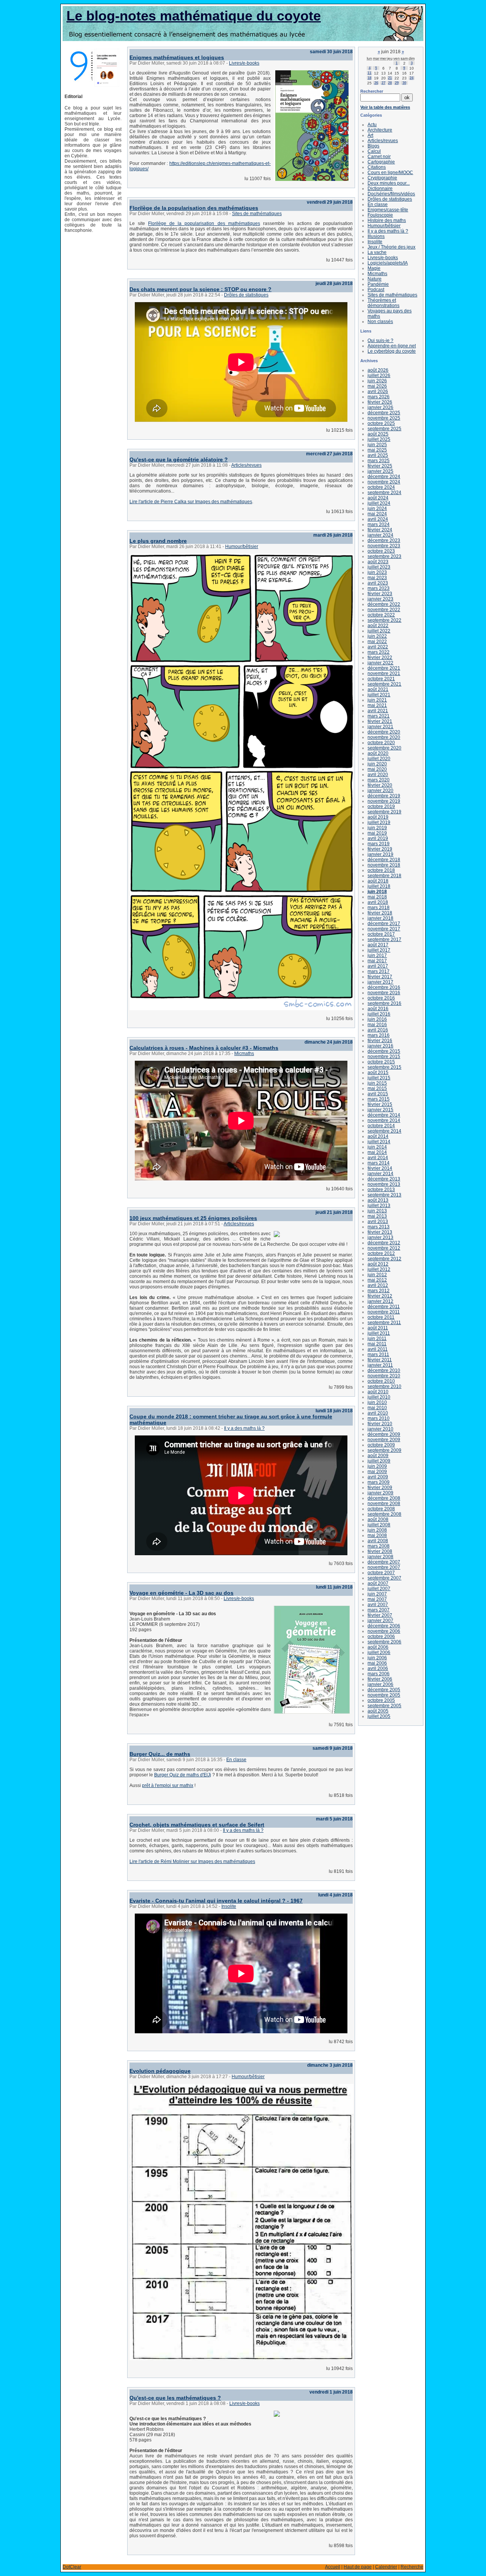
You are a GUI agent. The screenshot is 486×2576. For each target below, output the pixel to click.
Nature (375, 279)
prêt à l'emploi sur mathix (168, 1785)
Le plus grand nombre (158, 541)
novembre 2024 (384, 482)
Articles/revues (246, 465)
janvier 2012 (380, 1301)
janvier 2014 (380, 1174)
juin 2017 (377, 955)
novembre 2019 (384, 801)
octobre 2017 (381, 934)
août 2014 (378, 1136)
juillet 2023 (379, 567)
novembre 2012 (384, 1248)
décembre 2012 (384, 1243)
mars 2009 (379, 1482)
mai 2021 (377, 705)
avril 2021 (378, 711)
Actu (372, 125)
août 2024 (378, 498)
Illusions (376, 236)
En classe (236, 1760)
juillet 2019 (379, 822)
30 (404, 83)
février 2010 (380, 1424)
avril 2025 (378, 455)
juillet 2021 (379, 695)
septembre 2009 (384, 1450)
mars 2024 (379, 524)
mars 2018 (379, 908)
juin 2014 (377, 1147)
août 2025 (378, 434)
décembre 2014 (384, 1115)
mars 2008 (379, 1546)
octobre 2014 (381, 1126)
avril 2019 (378, 838)
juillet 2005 (379, 1716)
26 (376, 83)
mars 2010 (379, 1418)
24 (412, 78)
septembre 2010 (384, 1386)
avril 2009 (378, 1477)
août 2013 (378, 1200)
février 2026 (380, 402)
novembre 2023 (384, 546)
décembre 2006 (384, 1626)
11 (369, 73)
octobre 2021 (381, 679)
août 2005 (378, 1711)
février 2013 (380, 1232)
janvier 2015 (380, 1110)
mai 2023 (377, 578)
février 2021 (380, 721)
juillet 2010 (379, 1397)
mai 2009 (377, 1472)
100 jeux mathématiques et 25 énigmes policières (193, 1218)
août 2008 (378, 1519)
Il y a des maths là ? (244, 1428)
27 (383, 83)
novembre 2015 (384, 1057)
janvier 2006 (380, 1684)
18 (369, 78)
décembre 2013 (384, 1179)
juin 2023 (377, 572)
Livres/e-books (244, 63)
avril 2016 (378, 1030)
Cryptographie (382, 178)
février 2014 (380, 1168)
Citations (377, 167)
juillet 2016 (379, 1014)
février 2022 (380, 657)
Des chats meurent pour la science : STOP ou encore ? (200, 289)
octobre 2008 (381, 1509)
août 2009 (378, 1456)
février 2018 (380, 913)
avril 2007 (378, 1605)
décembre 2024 (384, 477)
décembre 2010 (384, 1370)
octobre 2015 (381, 1062)
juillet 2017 (379, 950)
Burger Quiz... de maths (160, 1754)
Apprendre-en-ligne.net (392, 346)
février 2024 (380, 530)
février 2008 (380, 1551)
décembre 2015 (384, 1051)
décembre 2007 (384, 1562)
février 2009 (380, 1488)
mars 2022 (379, 652)
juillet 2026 (379, 375)
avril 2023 (378, 583)
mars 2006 (379, 1674)
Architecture (380, 130)
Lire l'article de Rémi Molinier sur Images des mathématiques (192, 1862)
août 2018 (378, 881)
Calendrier (386, 2567)
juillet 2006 (379, 1652)
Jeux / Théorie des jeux (391, 247)
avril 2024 (378, 519)
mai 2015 (377, 1088)
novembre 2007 (384, 1567)
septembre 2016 (384, 1003)
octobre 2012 (381, 1253)
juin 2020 (377, 764)
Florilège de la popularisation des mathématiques (194, 208)
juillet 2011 (379, 1333)
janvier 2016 (380, 1046)
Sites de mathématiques (257, 214)
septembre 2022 (384, 620)
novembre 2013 (384, 1184)
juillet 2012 (379, 1269)
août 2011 (378, 1328)
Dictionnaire (380, 189)
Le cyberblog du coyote (392, 351)
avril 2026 (378, 391)
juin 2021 (377, 700)
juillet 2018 (379, 886)
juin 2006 (377, 1658)
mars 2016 (379, 1035)
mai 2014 (377, 1152)
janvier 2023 (380, 599)
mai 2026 (377, 386)
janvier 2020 (380, 791)
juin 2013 (377, 1211)
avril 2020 (378, 775)
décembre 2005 (384, 1690)
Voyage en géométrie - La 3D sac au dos (181, 1593)
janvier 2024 (380, 535)
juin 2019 (377, 828)
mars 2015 (379, 1099)
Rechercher (372, 91)
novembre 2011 (384, 1312)
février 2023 (380, 594)
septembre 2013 (384, 1195)
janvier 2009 (380, 1493)
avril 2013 (378, 1221)
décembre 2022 (384, 604)
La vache (377, 252)
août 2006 (378, 1647)
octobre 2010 (381, 1381)
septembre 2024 (384, 493)
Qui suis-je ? (380, 341)
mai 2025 (377, 450)
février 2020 (380, 785)
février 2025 (380, 466)
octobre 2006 (381, 1637)
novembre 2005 (384, 1695)
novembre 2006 (384, 1631)
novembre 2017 (384, 929)
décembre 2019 (384, 796)
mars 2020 (379, 780)
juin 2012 (377, 1275)
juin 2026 (377, 381)
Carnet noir (379, 157)
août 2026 (378, 370)
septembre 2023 (384, 556)
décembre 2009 (384, 1434)
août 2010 (378, 1392)
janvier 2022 (380, 663)
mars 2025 (379, 461)
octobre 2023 (381, 551)
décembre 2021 (384, 668)
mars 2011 (378, 1355)
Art (370, 135)
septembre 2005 (384, 1706)
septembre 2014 (384, 1131)
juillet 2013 (379, 1206)
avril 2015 (378, 1094)
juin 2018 (377, 892)
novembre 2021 (384, 673)
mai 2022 (377, 642)
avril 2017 (378, 966)
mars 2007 (379, 1610)
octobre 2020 (381, 743)
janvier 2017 (380, 982)
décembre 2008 (384, 1498)
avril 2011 (378, 1349)
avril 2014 (378, 1158)
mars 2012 (379, 1291)
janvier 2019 (380, 854)
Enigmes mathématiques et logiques (177, 57)
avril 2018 (378, 902)
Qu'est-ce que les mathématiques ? (175, 2398)
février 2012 (380, 1296)
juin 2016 (377, 1019)
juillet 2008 (379, 1525)
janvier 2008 (380, 1557)
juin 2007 (377, 1594)
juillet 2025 (379, 439)
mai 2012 (377, 1280)
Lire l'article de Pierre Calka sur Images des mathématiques (191, 502)
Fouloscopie (380, 215)
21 (390, 78)
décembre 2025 (384, 413)
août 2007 (378, 1583)
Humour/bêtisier (242, 547)
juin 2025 (377, 445)
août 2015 (378, 1073)
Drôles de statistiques (246, 295)
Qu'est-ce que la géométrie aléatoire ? (179, 459)
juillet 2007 (379, 1589)
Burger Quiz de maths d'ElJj (183, 1775)
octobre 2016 (381, 998)
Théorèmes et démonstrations (383, 303)
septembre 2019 (384, 812)
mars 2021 (379, 716)
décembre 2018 (384, 860)
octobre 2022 (381, 615)
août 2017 (378, 945)
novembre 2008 (384, 1503)
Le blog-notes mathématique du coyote (194, 16)
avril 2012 (378, 1285)
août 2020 (378, 753)
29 (397, 83)
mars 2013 (379, 1227)
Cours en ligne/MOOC (390, 173)
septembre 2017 (384, 939)
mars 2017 (379, 971)
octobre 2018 (381, 870)
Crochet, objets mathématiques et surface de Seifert (197, 1825)
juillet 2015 (379, 1078)
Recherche (412, 2567)
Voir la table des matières (385, 107)
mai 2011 (377, 1344)
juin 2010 (377, 1402)
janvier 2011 (380, 1365)
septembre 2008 (384, 1514)
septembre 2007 (384, 1578)
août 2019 (378, 817)
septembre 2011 (384, 1323)
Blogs (373, 146)
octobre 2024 (381, 487)
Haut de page (358, 2567)
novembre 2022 (384, 610)
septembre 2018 (384, 876)
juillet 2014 (379, 1142)
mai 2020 (377, 769)
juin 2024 (377, 509)
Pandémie (378, 284)
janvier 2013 (380, 1237)
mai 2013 (377, 1216)
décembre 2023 (384, 540)
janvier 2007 (380, 1621)
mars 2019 (379, 844)
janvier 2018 (380, 918)
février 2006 (380, 1679)
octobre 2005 (381, 1700)
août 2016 (378, 1009)
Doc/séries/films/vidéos (391, 194)
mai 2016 (377, 1025)
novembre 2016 (384, 993)
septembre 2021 (384, 684)
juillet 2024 (379, 503)
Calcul (374, 151)
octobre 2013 (381, 1190)
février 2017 (380, 977)
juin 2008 (377, 1530)
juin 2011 (377, 1339)
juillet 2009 (379, 1461)
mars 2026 (379, 397)
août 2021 (378, 689)
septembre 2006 (384, 1642)
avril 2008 (378, 1541)
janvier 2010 (380, 1429)
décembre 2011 (384, 1307)
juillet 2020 (379, 759)
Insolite (229, 1906)
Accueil (333, 2567)
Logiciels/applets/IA (388, 263)
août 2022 (378, 626)
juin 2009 (377, 1466)
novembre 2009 (384, 1440)
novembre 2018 (384, 865)
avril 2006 (378, 1668)
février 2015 (380, 1104)
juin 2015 (377, 1083)
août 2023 (378, 562)
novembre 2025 (384, 418)
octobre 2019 (381, 806)
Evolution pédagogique (160, 2071)
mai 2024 (377, 514)
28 (390, 83)
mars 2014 (379, 1163)
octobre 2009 (381, 1445)
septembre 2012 (384, 1259)
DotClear (72, 2567)
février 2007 (380, 1615)
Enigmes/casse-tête (388, 210)
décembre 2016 (384, 987)
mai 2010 (377, 1408)
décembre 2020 (384, 732)
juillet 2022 (379, 631)
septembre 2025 (384, 429)
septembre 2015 (384, 1067)
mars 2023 (379, 588)
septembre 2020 (384, 748)
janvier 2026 (380, 407)
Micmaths (244, 1054)
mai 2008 (377, 1535)
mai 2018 (377, 897)
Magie (374, 268)
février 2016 (380, 1041)
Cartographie (381, 162)
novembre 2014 (384, 1120)
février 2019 (380, 849)
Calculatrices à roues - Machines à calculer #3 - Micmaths (204, 1048)
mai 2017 (377, 961)
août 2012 (378, 1264)
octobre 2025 (381, 423)
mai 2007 (377, 1599)
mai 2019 (377, 833)
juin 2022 (377, 636)
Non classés (380, 322)
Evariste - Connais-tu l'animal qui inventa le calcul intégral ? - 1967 (216, 1901)
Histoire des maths (387, 220)
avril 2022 (378, 647)
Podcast (376, 290)
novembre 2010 (384, 1376)
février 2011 (380, 1360)
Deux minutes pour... (389, 183)
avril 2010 (378, 1413)
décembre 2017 (384, 924)
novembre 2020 (384, 737)
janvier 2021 (380, 727)
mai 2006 (377, 1663)
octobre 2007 (381, 1573)
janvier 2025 (380, 471)
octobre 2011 (381, 1317)
